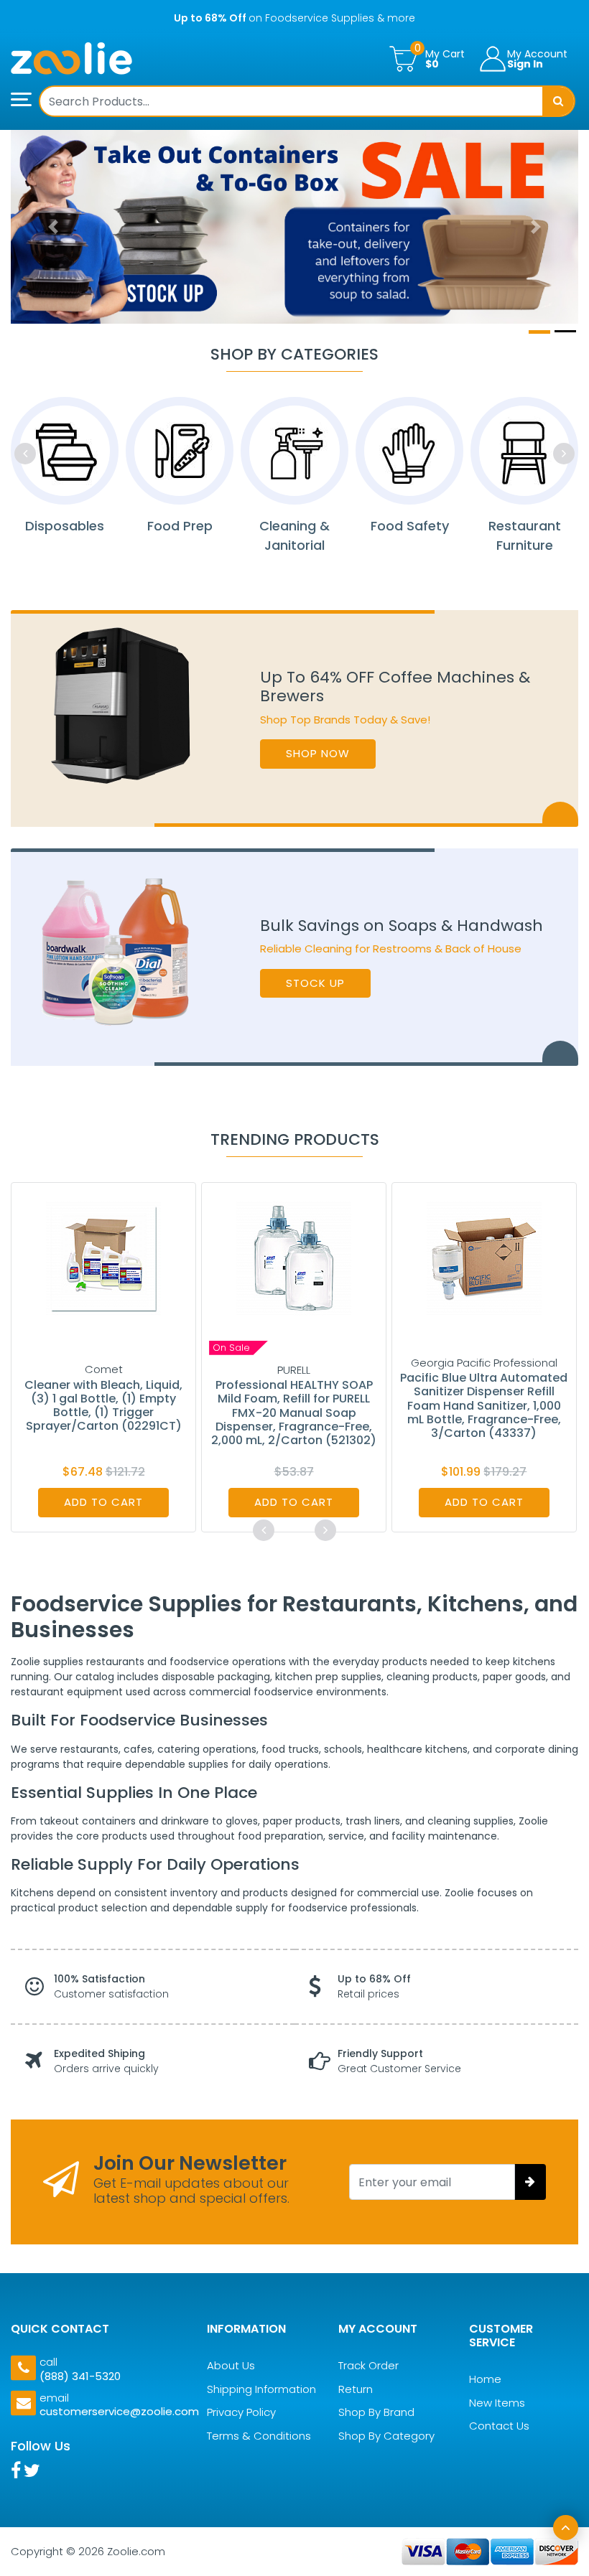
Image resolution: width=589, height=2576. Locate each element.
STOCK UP (315, 983)
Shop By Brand (376, 2412)
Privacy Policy (241, 2412)
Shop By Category (386, 2436)
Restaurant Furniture (525, 535)
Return (356, 2389)
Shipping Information (261, 2389)
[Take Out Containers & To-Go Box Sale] (294, 227)
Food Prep (180, 526)
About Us (231, 2365)
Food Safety (410, 526)
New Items (497, 2403)
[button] (54, 227)
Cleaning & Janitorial (294, 535)
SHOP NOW (318, 753)
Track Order (368, 2365)
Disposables (65, 526)
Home (485, 2379)
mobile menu (25, 100)
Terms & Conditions (259, 2436)
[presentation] (25, 454)
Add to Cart (103, 1502)
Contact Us (499, 2426)
